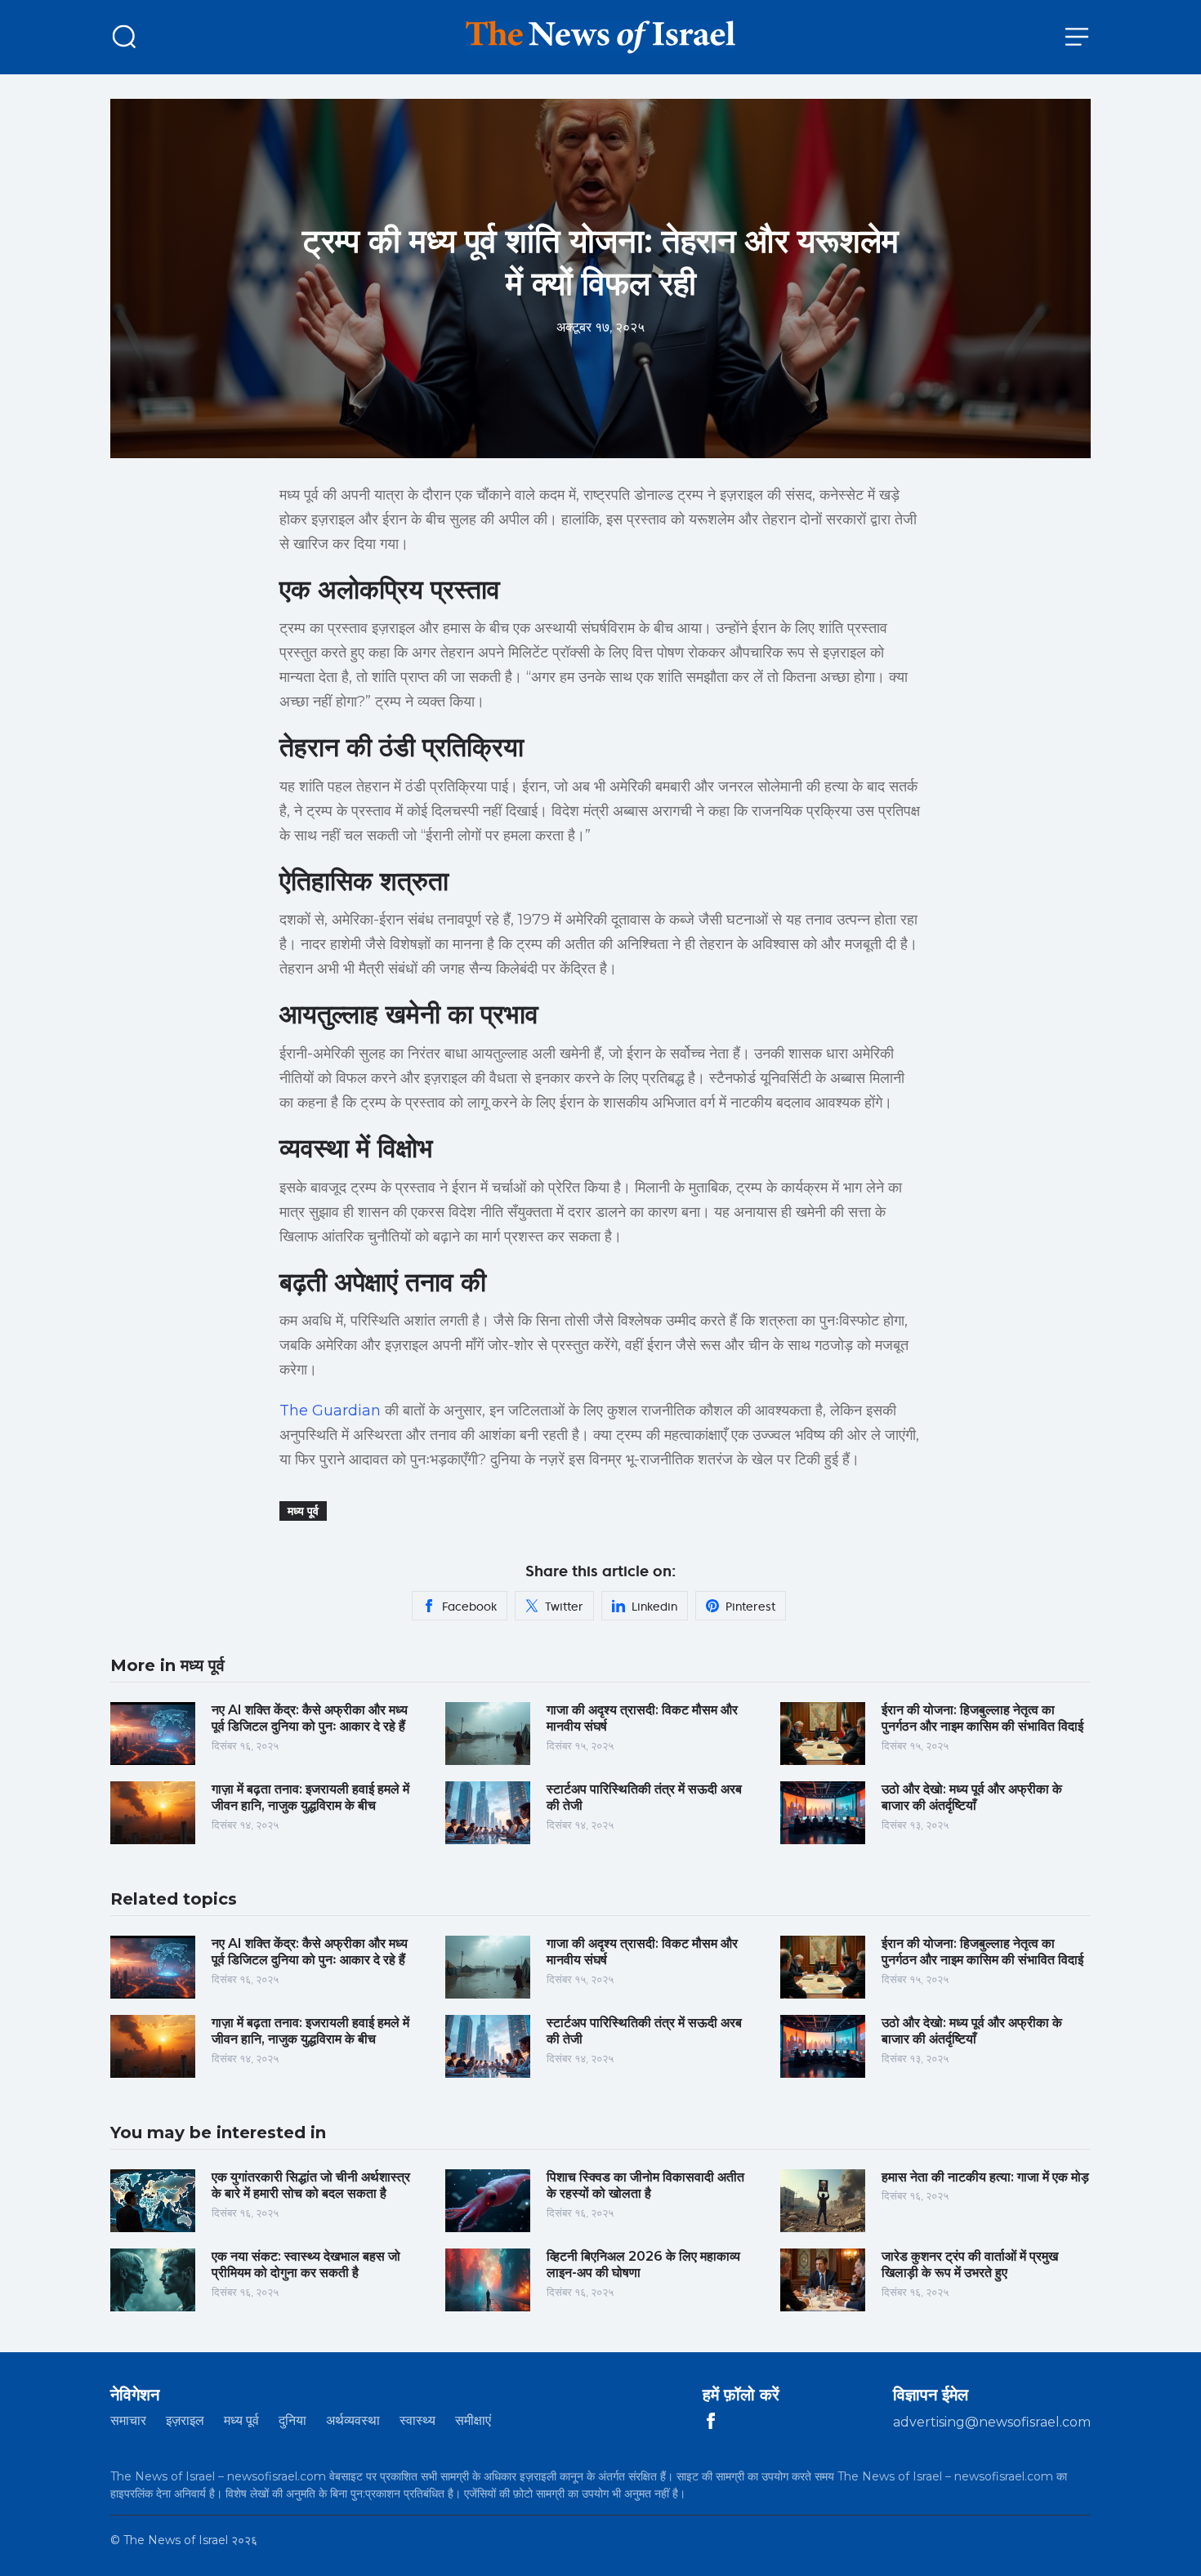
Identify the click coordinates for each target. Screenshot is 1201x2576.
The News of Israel (176, 2540)
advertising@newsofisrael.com (992, 2422)
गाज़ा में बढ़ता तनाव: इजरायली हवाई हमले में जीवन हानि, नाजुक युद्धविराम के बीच (310, 1798)
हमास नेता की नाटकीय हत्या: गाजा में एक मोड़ (985, 2177)
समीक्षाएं (473, 2420)
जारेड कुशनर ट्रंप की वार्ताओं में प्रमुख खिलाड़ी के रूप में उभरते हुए (970, 2265)
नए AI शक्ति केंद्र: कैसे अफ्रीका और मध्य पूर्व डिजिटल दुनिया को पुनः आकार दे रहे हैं (310, 1718)
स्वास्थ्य (417, 2420)
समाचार (128, 2420)
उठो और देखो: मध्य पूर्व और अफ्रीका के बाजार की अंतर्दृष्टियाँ (972, 1798)
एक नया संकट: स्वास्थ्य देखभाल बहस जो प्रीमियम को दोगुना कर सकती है (306, 2265)
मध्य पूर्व (303, 1511)
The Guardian (330, 1411)
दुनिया (292, 2420)
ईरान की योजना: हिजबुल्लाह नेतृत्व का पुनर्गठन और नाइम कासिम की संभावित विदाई (982, 1718)
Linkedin (654, 1607)
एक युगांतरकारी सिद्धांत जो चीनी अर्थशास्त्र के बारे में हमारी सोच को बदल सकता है (311, 2186)
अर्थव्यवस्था (353, 2420)
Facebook (469, 1607)
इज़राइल (185, 2420)
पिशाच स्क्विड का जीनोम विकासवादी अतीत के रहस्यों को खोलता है (645, 2186)
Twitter (564, 1607)
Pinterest (750, 1607)
